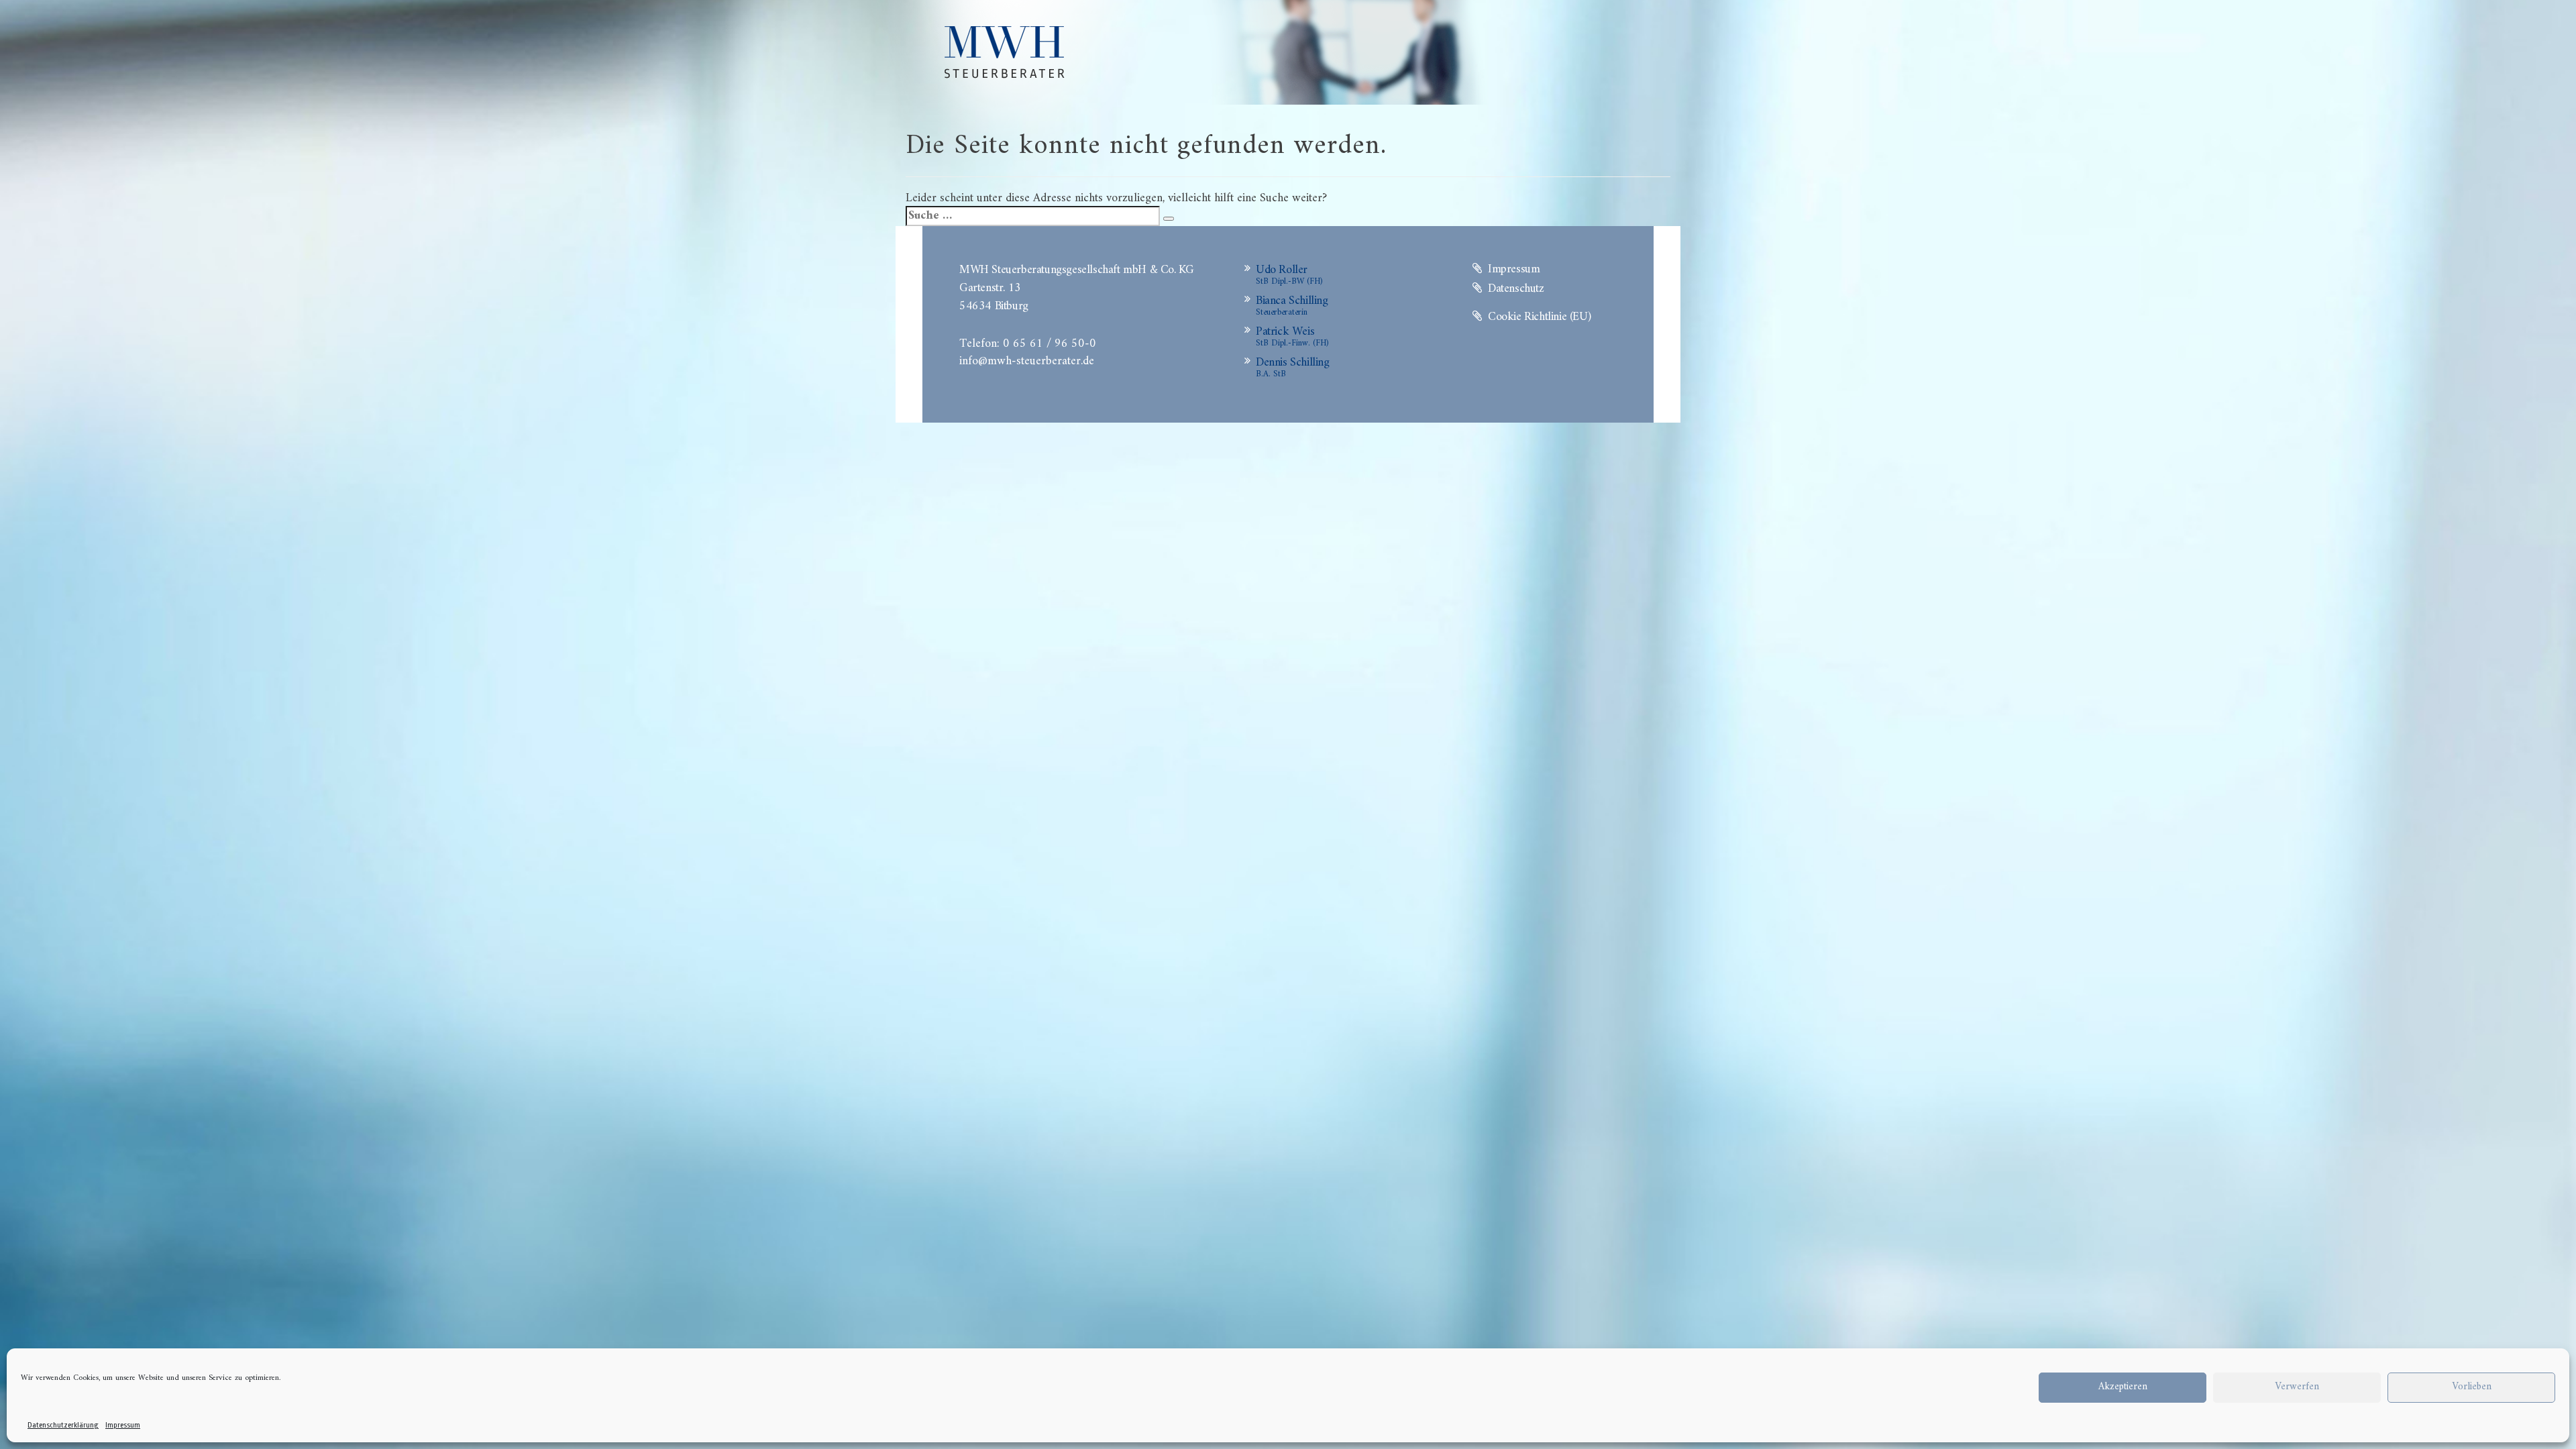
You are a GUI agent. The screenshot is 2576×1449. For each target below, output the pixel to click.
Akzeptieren (2123, 1387)
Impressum (123, 1425)
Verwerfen (2297, 1387)
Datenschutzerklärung (63, 1425)
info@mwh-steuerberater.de (1027, 360)
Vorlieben (2472, 1387)
